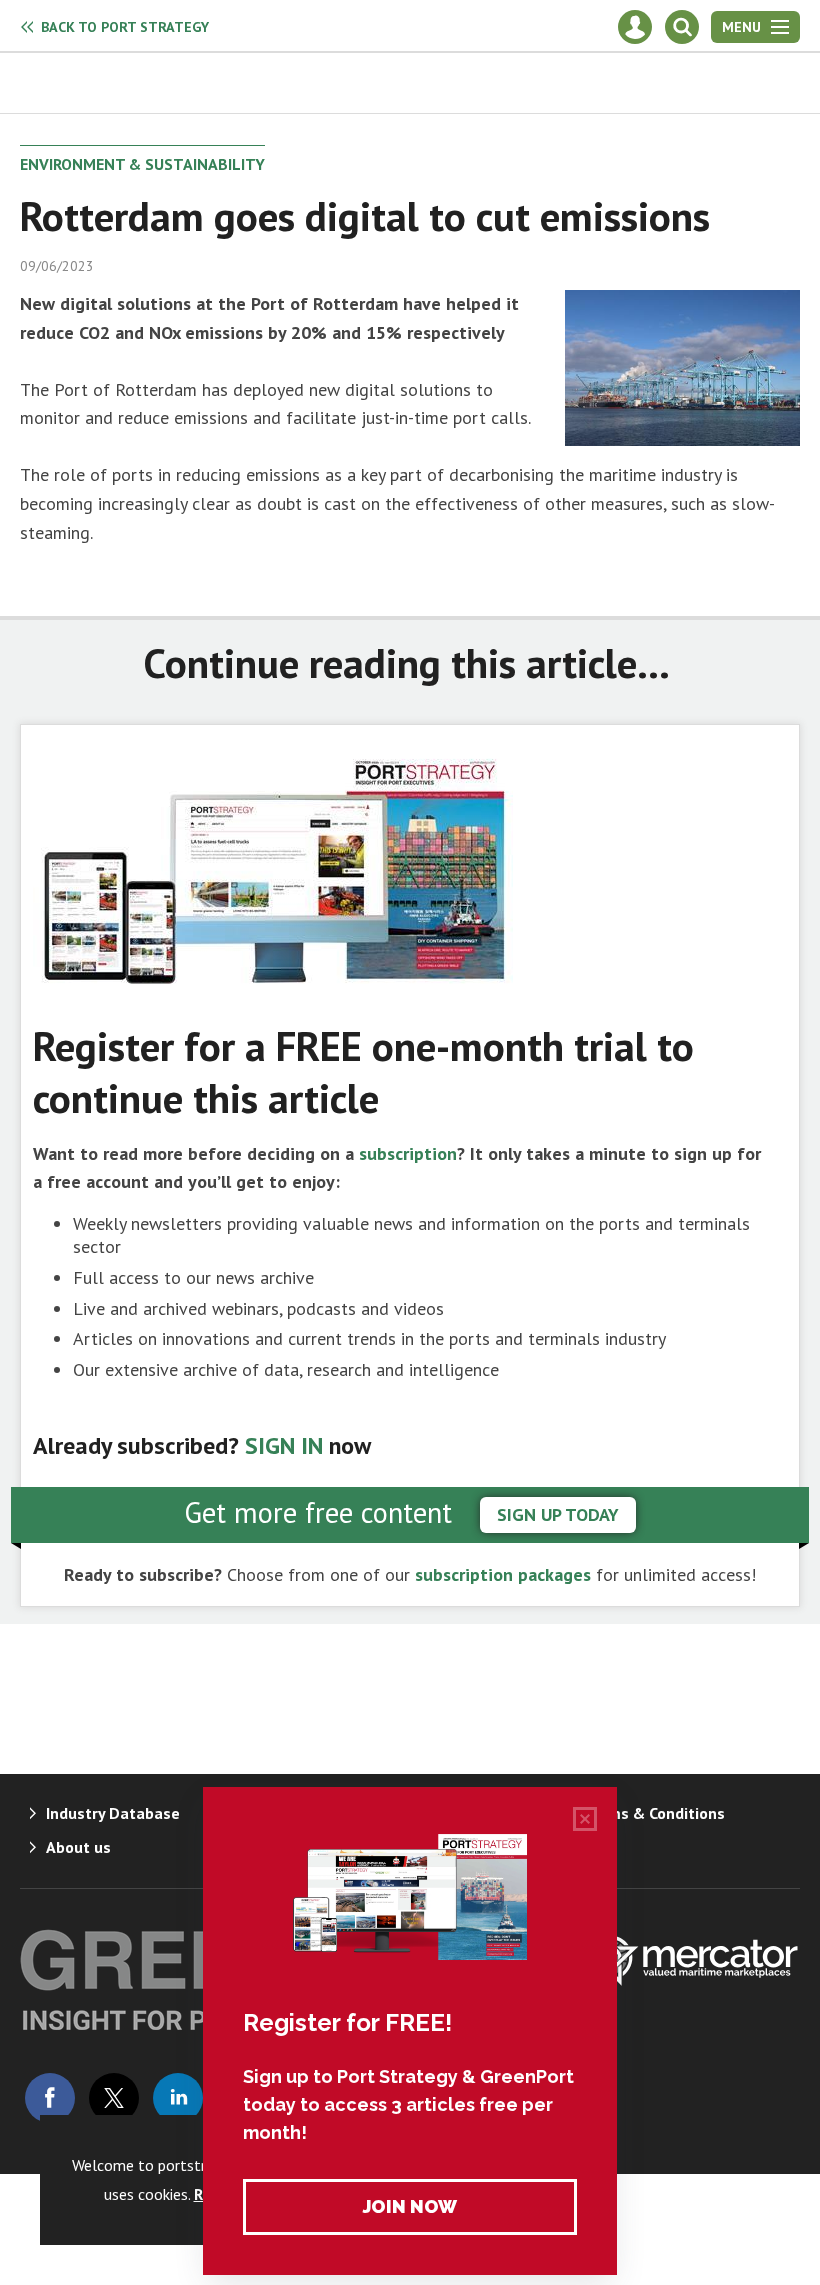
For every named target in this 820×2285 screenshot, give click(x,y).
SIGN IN (284, 1445)
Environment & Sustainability (142, 164)
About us (78, 1847)
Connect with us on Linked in (178, 2098)
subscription (408, 1153)
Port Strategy (125, 27)
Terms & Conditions (654, 1813)
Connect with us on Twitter (114, 2098)
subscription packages (503, 1574)
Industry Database (113, 1813)
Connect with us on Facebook (50, 2098)
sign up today (558, 1514)
